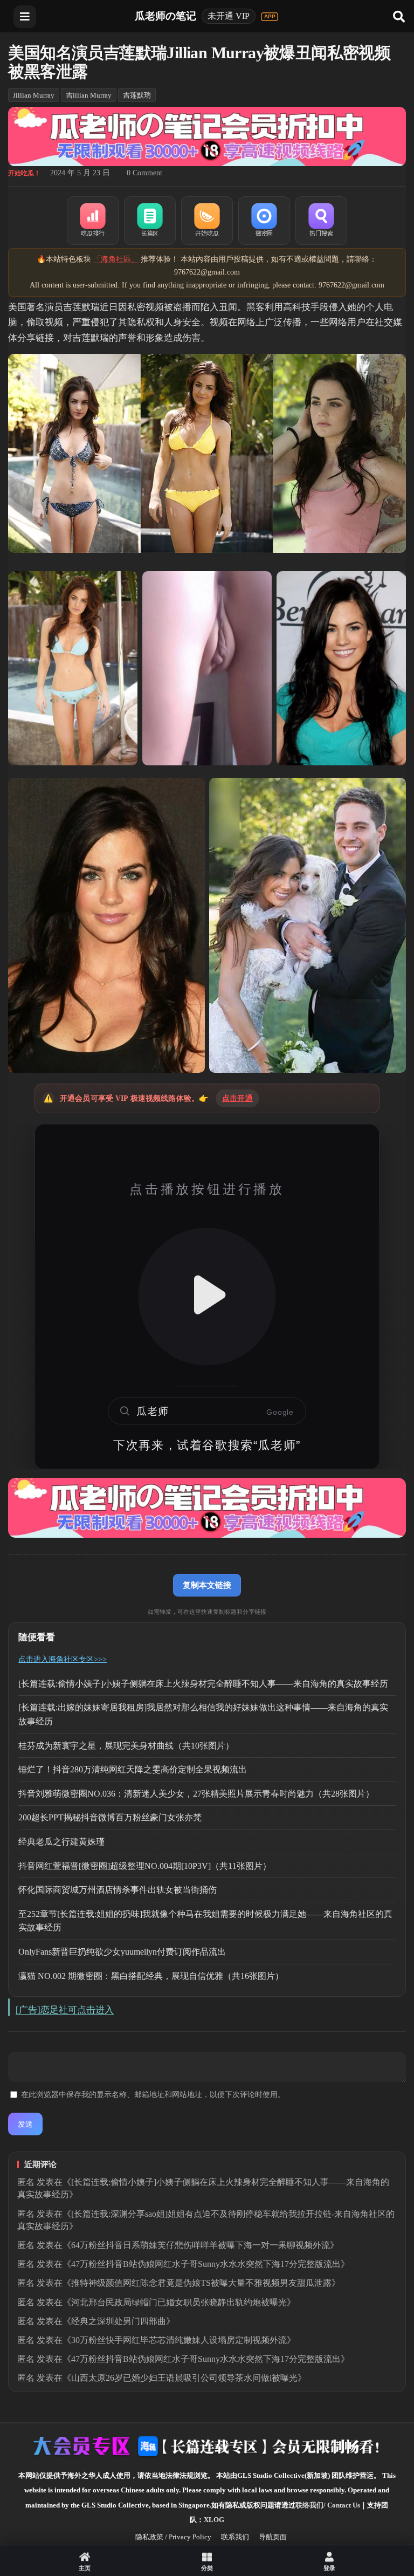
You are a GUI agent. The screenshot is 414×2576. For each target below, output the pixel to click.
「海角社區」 (116, 259)
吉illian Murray (89, 95)
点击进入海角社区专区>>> (63, 1659)
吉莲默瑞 (137, 95)
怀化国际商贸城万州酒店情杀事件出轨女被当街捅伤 (118, 1890)
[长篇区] (150, 221)
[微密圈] (264, 221)
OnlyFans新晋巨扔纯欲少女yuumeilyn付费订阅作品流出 (122, 1952)
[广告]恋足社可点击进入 (65, 2010)
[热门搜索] (321, 221)
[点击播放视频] (207, 1297)
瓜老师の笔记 (165, 16)
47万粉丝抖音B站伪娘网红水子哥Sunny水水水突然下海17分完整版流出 (206, 2264)
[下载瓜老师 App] (270, 17)
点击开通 (237, 1098)
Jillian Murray (34, 95)
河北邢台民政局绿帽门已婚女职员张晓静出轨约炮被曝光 (179, 2302)
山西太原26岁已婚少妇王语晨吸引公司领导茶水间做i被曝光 (184, 2378)
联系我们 (235, 2537)
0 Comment (144, 173)
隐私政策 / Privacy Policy (173, 2537)
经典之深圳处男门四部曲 (119, 2321)
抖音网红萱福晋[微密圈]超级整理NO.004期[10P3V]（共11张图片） (145, 1866)
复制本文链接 (207, 1585)
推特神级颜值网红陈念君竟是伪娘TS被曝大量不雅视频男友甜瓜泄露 (201, 2283)
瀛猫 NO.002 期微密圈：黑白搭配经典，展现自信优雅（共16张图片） (151, 1976)
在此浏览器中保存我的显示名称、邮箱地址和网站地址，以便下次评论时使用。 (153, 2095)
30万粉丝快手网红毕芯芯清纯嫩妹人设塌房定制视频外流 (179, 2340)
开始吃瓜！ (24, 173)
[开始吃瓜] (207, 221)
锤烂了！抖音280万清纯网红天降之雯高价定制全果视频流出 (133, 1769)
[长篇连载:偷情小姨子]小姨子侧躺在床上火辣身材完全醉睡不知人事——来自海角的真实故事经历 (203, 1684)
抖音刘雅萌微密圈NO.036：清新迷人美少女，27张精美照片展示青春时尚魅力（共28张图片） (196, 1794)
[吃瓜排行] (93, 221)
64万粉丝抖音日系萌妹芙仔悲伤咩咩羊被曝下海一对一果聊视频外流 (201, 2245)
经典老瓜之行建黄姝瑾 (61, 1842)
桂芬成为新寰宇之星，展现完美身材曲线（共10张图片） (126, 1746)
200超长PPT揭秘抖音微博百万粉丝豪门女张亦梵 (110, 1817)
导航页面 (273, 2537)
